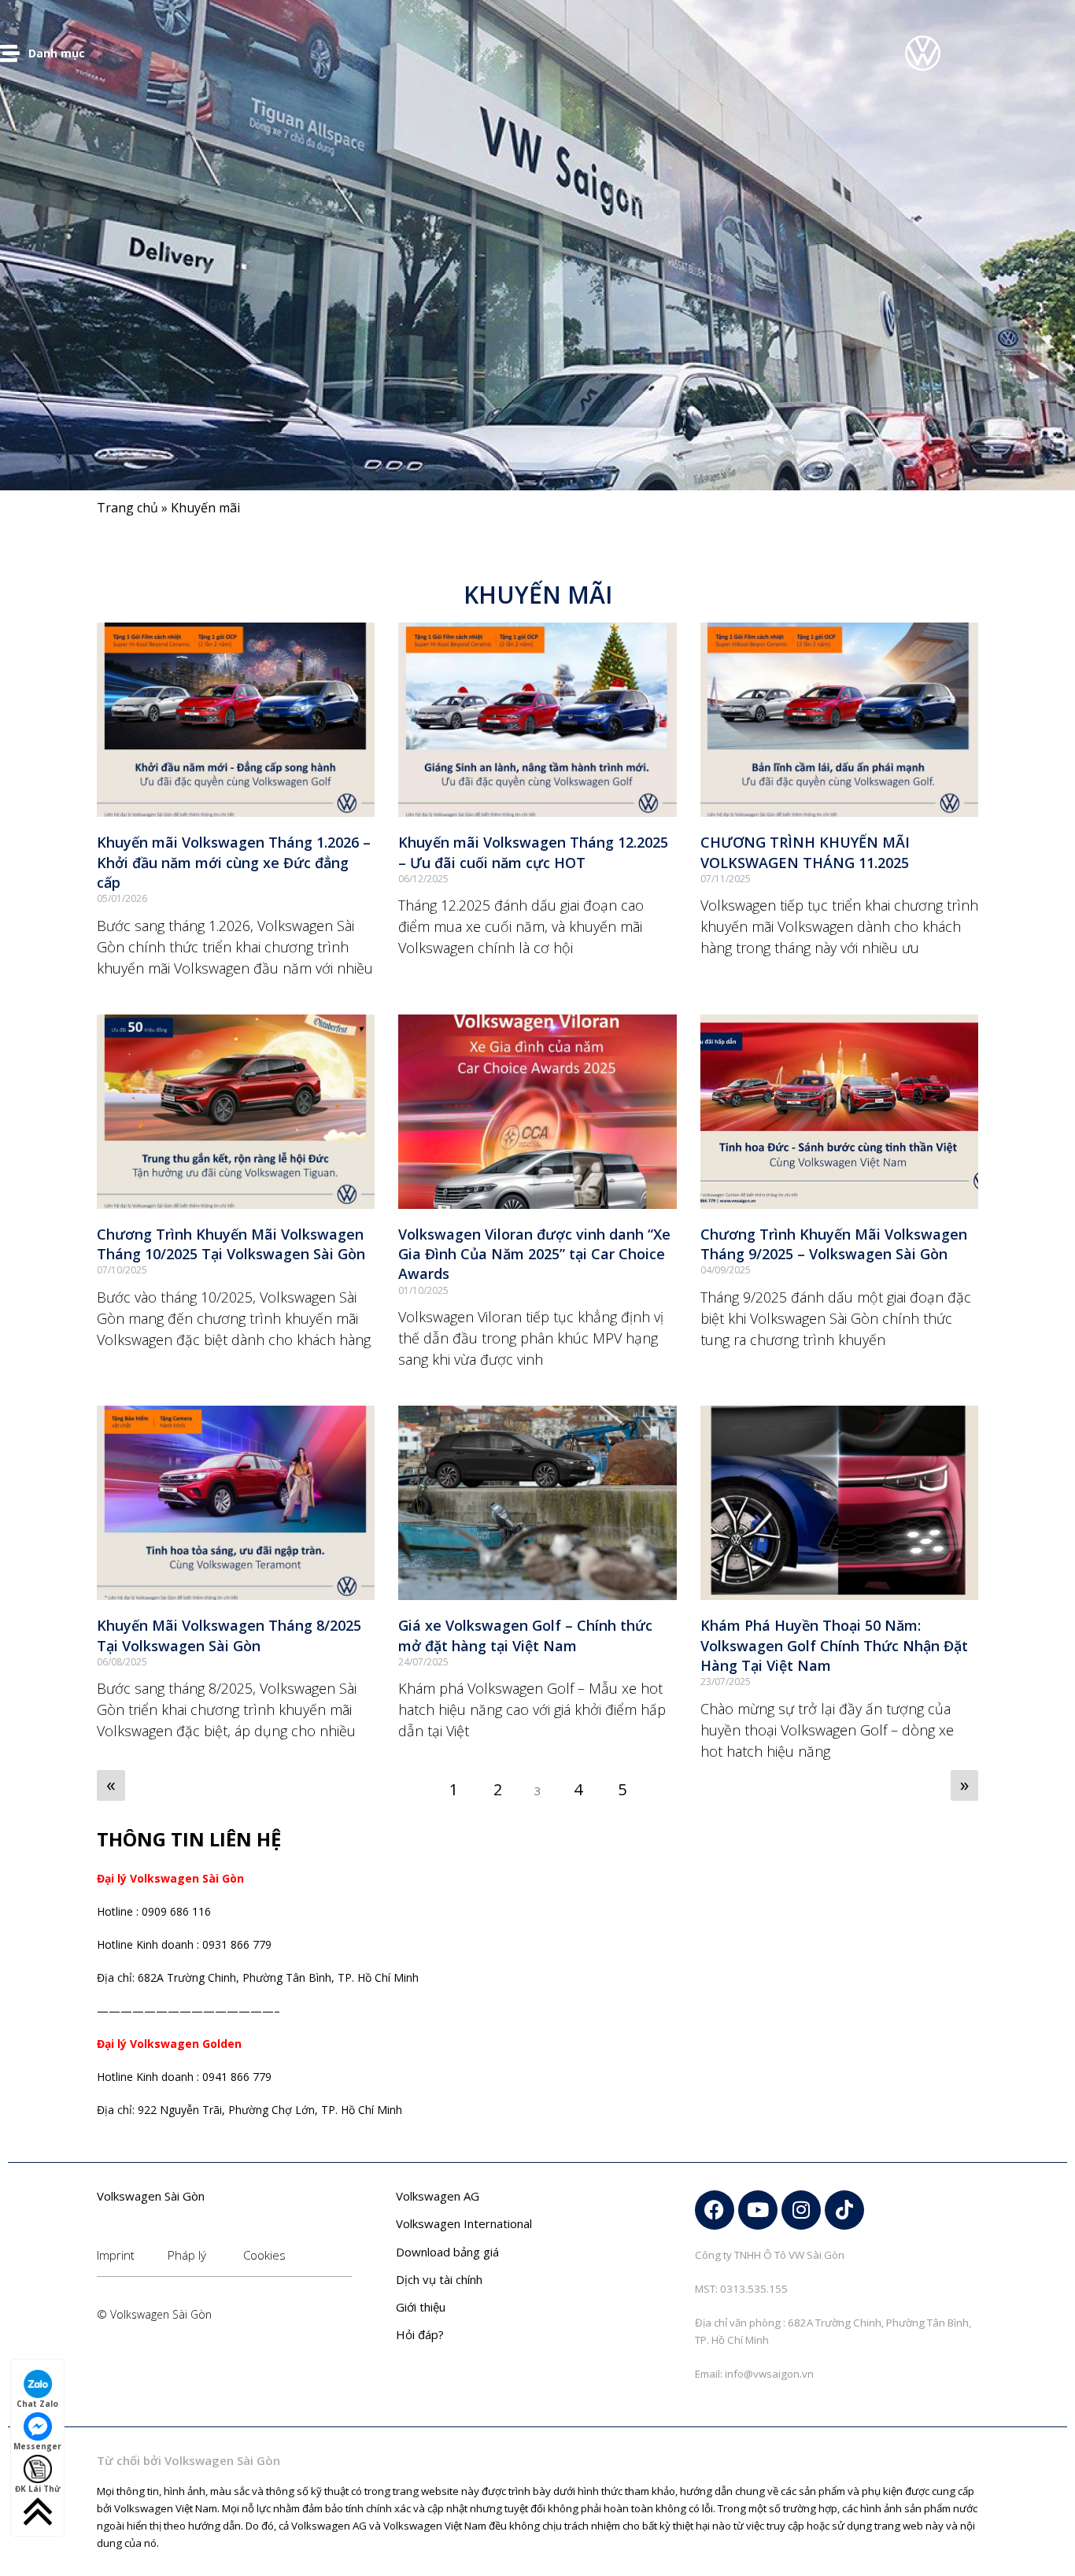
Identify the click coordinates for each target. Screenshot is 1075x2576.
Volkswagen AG (438, 2196)
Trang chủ (127, 508)
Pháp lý (187, 2255)
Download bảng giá (447, 2252)
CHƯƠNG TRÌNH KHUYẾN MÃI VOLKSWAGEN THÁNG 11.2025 (805, 852)
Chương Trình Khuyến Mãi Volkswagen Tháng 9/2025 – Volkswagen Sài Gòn (834, 1244)
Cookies (264, 2255)
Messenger (37, 2446)
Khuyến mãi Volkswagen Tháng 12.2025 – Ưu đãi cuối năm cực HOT (533, 852)
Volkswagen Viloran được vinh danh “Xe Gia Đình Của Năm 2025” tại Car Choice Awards (534, 1254)
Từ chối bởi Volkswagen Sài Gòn (188, 2460)
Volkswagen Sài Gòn (151, 2196)
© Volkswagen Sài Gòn (154, 2314)
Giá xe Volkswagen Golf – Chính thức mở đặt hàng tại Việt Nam (525, 1635)
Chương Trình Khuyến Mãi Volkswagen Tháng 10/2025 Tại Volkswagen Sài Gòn (231, 1244)
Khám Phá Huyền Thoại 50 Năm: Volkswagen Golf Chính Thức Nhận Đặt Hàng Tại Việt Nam (834, 1645)
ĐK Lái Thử (38, 2489)
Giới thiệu (421, 2307)
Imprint (116, 2255)
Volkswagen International (464, 2223)
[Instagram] (801, 2210)
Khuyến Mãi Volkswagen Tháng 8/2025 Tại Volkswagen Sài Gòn (229, 1635)
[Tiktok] (844, 2210)
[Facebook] (715, 2210)
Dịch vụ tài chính (439, 2279)
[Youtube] (758, 2210)
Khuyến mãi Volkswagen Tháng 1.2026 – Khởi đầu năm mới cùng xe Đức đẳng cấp (234, 862)
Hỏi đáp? (420, 2334)
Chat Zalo (37, 2404)
